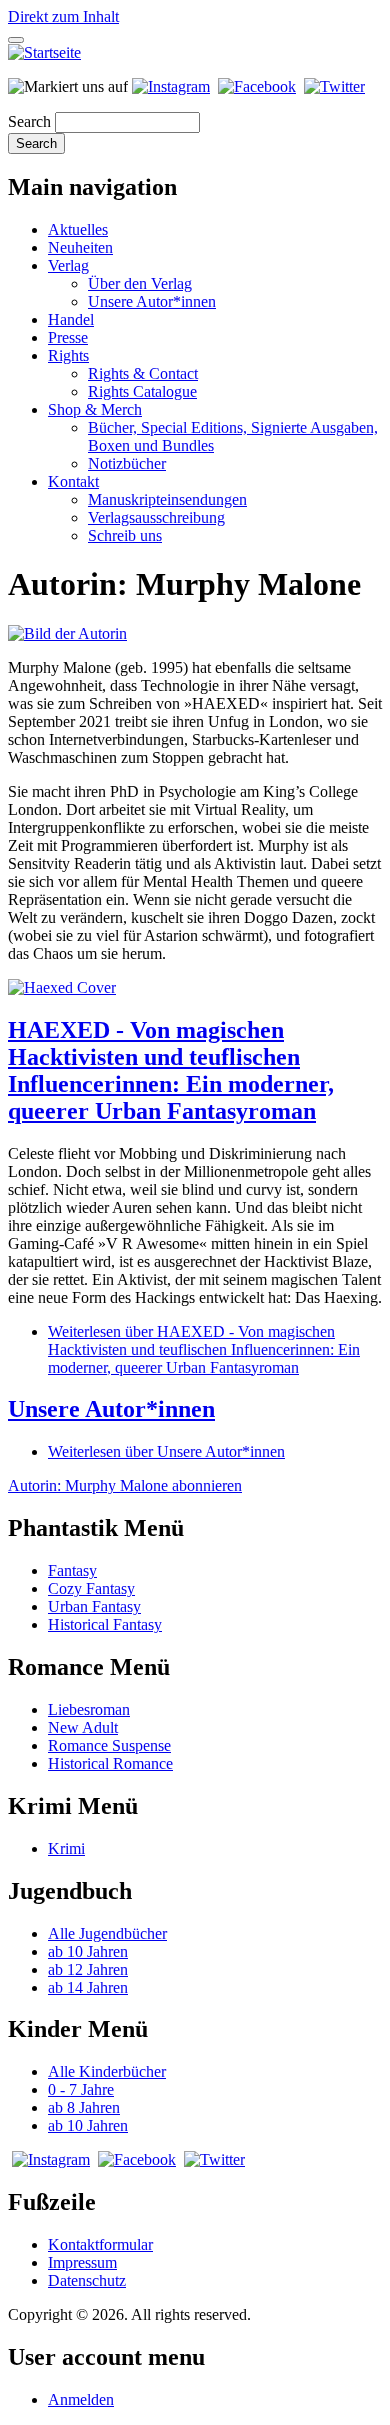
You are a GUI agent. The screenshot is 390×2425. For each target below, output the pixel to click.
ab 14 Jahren (88, 1987)
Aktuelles (78, 229)
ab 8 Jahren (84, 2107)
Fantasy (72, 1570)
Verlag (68, 265)
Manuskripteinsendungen (167, 499)
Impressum (82, 2262)
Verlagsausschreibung (156, 517)
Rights (68, 355)
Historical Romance (110, 1763)
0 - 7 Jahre (81, 2089)
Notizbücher (127, 463)
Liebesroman (89, 1709)
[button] (67, 633)
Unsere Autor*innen (152, 301)
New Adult (83, 1727)
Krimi (66, 1848)
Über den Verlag (140, 283)
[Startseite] (44, 52)
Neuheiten (80, 247)
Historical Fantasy (105, 1624)
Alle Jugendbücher (107, 1933)
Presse (68, 337)
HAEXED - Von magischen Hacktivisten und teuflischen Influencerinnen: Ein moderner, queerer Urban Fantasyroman (171, 1070)
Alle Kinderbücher (107, 2071)
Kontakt (73, 481)
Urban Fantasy (94, 1606)
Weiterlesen (204, 1349)
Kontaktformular (100, 2244)
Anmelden (81, 2399)
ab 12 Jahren (88, 1969)
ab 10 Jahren (88, 1951)
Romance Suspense (109, 1745)
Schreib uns (125, 535)
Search (29, 121)
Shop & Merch (95, 409)
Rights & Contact (143, 373)
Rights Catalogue (142, 391)
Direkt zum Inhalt (63, 16)
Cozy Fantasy (91, 1588)
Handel (71, 319)
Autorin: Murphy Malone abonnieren (125, 1485)
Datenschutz (87, 2280)
